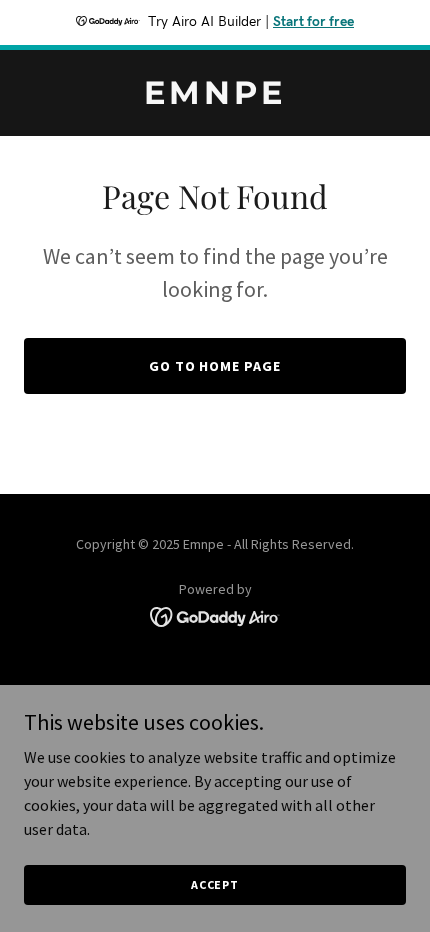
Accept (215, 884)
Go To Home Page (215, 366)
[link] (215, 98)
